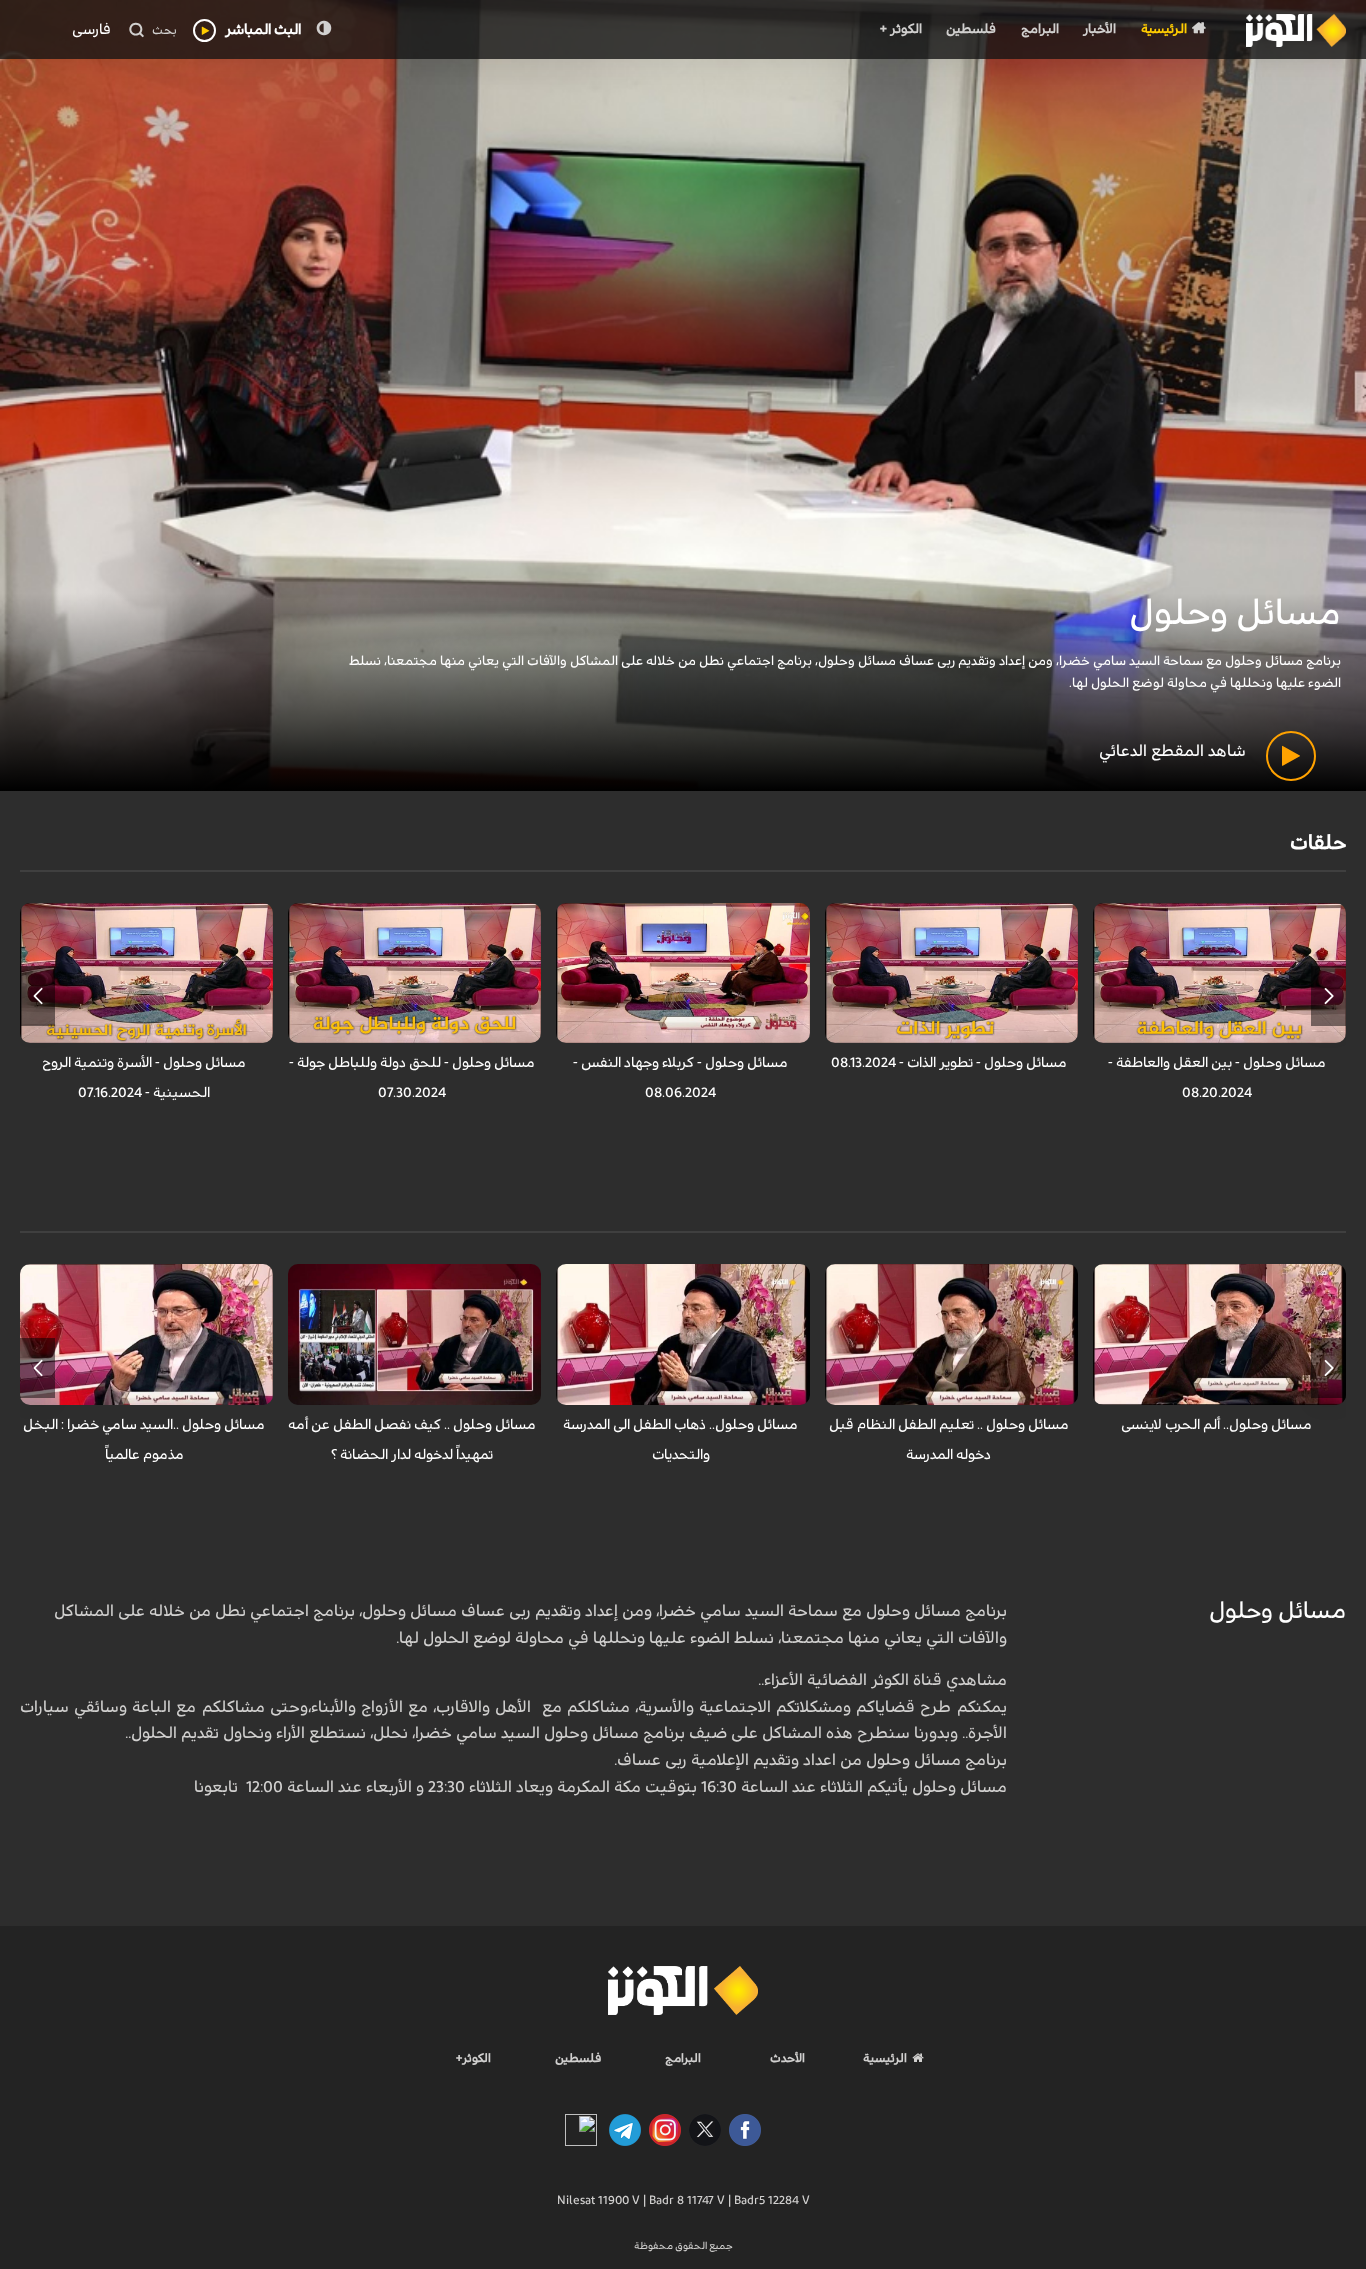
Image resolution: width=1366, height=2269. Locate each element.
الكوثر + (900, 29)
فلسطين (971, 29)
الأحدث (787, 2058)
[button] (1328, 996)
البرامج (1040, 29)
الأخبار (1099, 29)
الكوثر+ (473, 2058)
